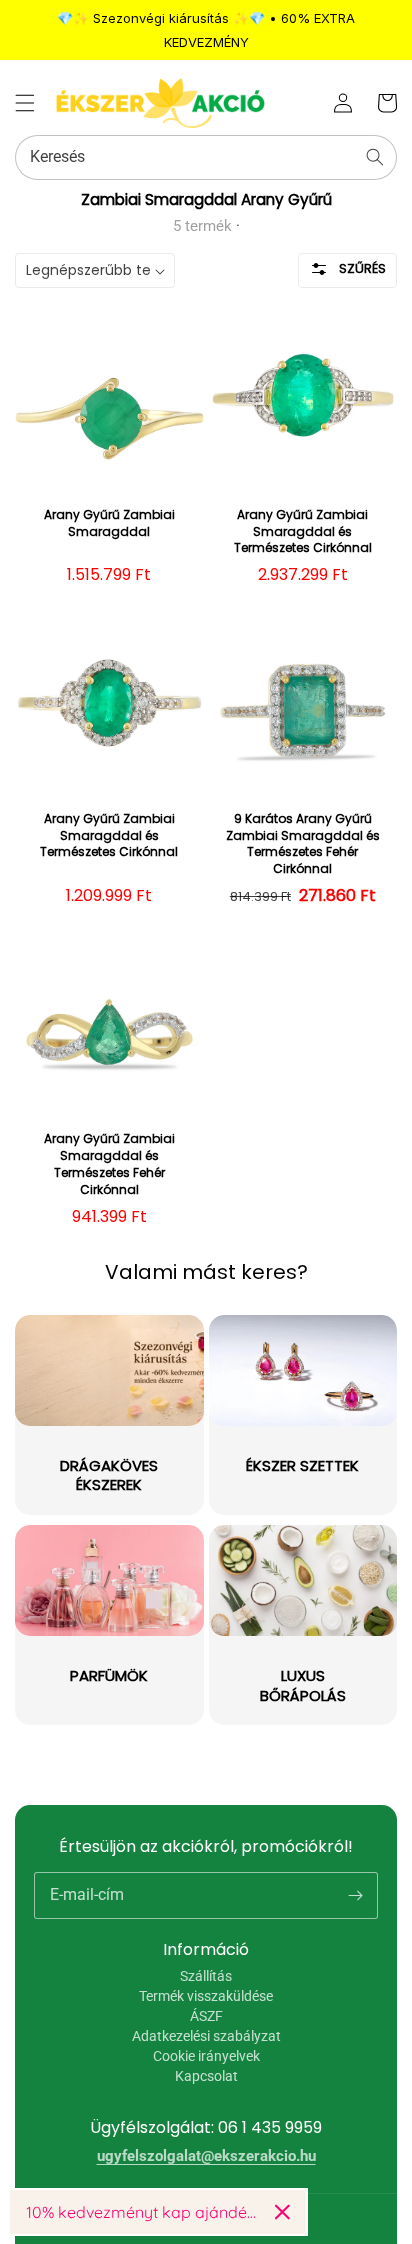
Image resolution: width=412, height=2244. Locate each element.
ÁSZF (206, 2016)
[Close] (282, 2212)
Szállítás (206, 1976)
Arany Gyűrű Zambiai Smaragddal (109, 523)
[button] (25, 103)
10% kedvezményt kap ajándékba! (142, 2212)
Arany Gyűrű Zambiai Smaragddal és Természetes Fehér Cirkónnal (109, 1164)
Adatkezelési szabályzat (206, 2036)
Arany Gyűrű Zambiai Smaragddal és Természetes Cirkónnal (303, 532)
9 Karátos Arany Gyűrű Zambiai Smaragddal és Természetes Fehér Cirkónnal (303, 844)
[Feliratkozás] (355, 1895)
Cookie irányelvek (206, 2056)
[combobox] (206, 157)
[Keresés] (375, 157)
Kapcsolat (206, 2076)
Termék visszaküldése (206, 1996)
